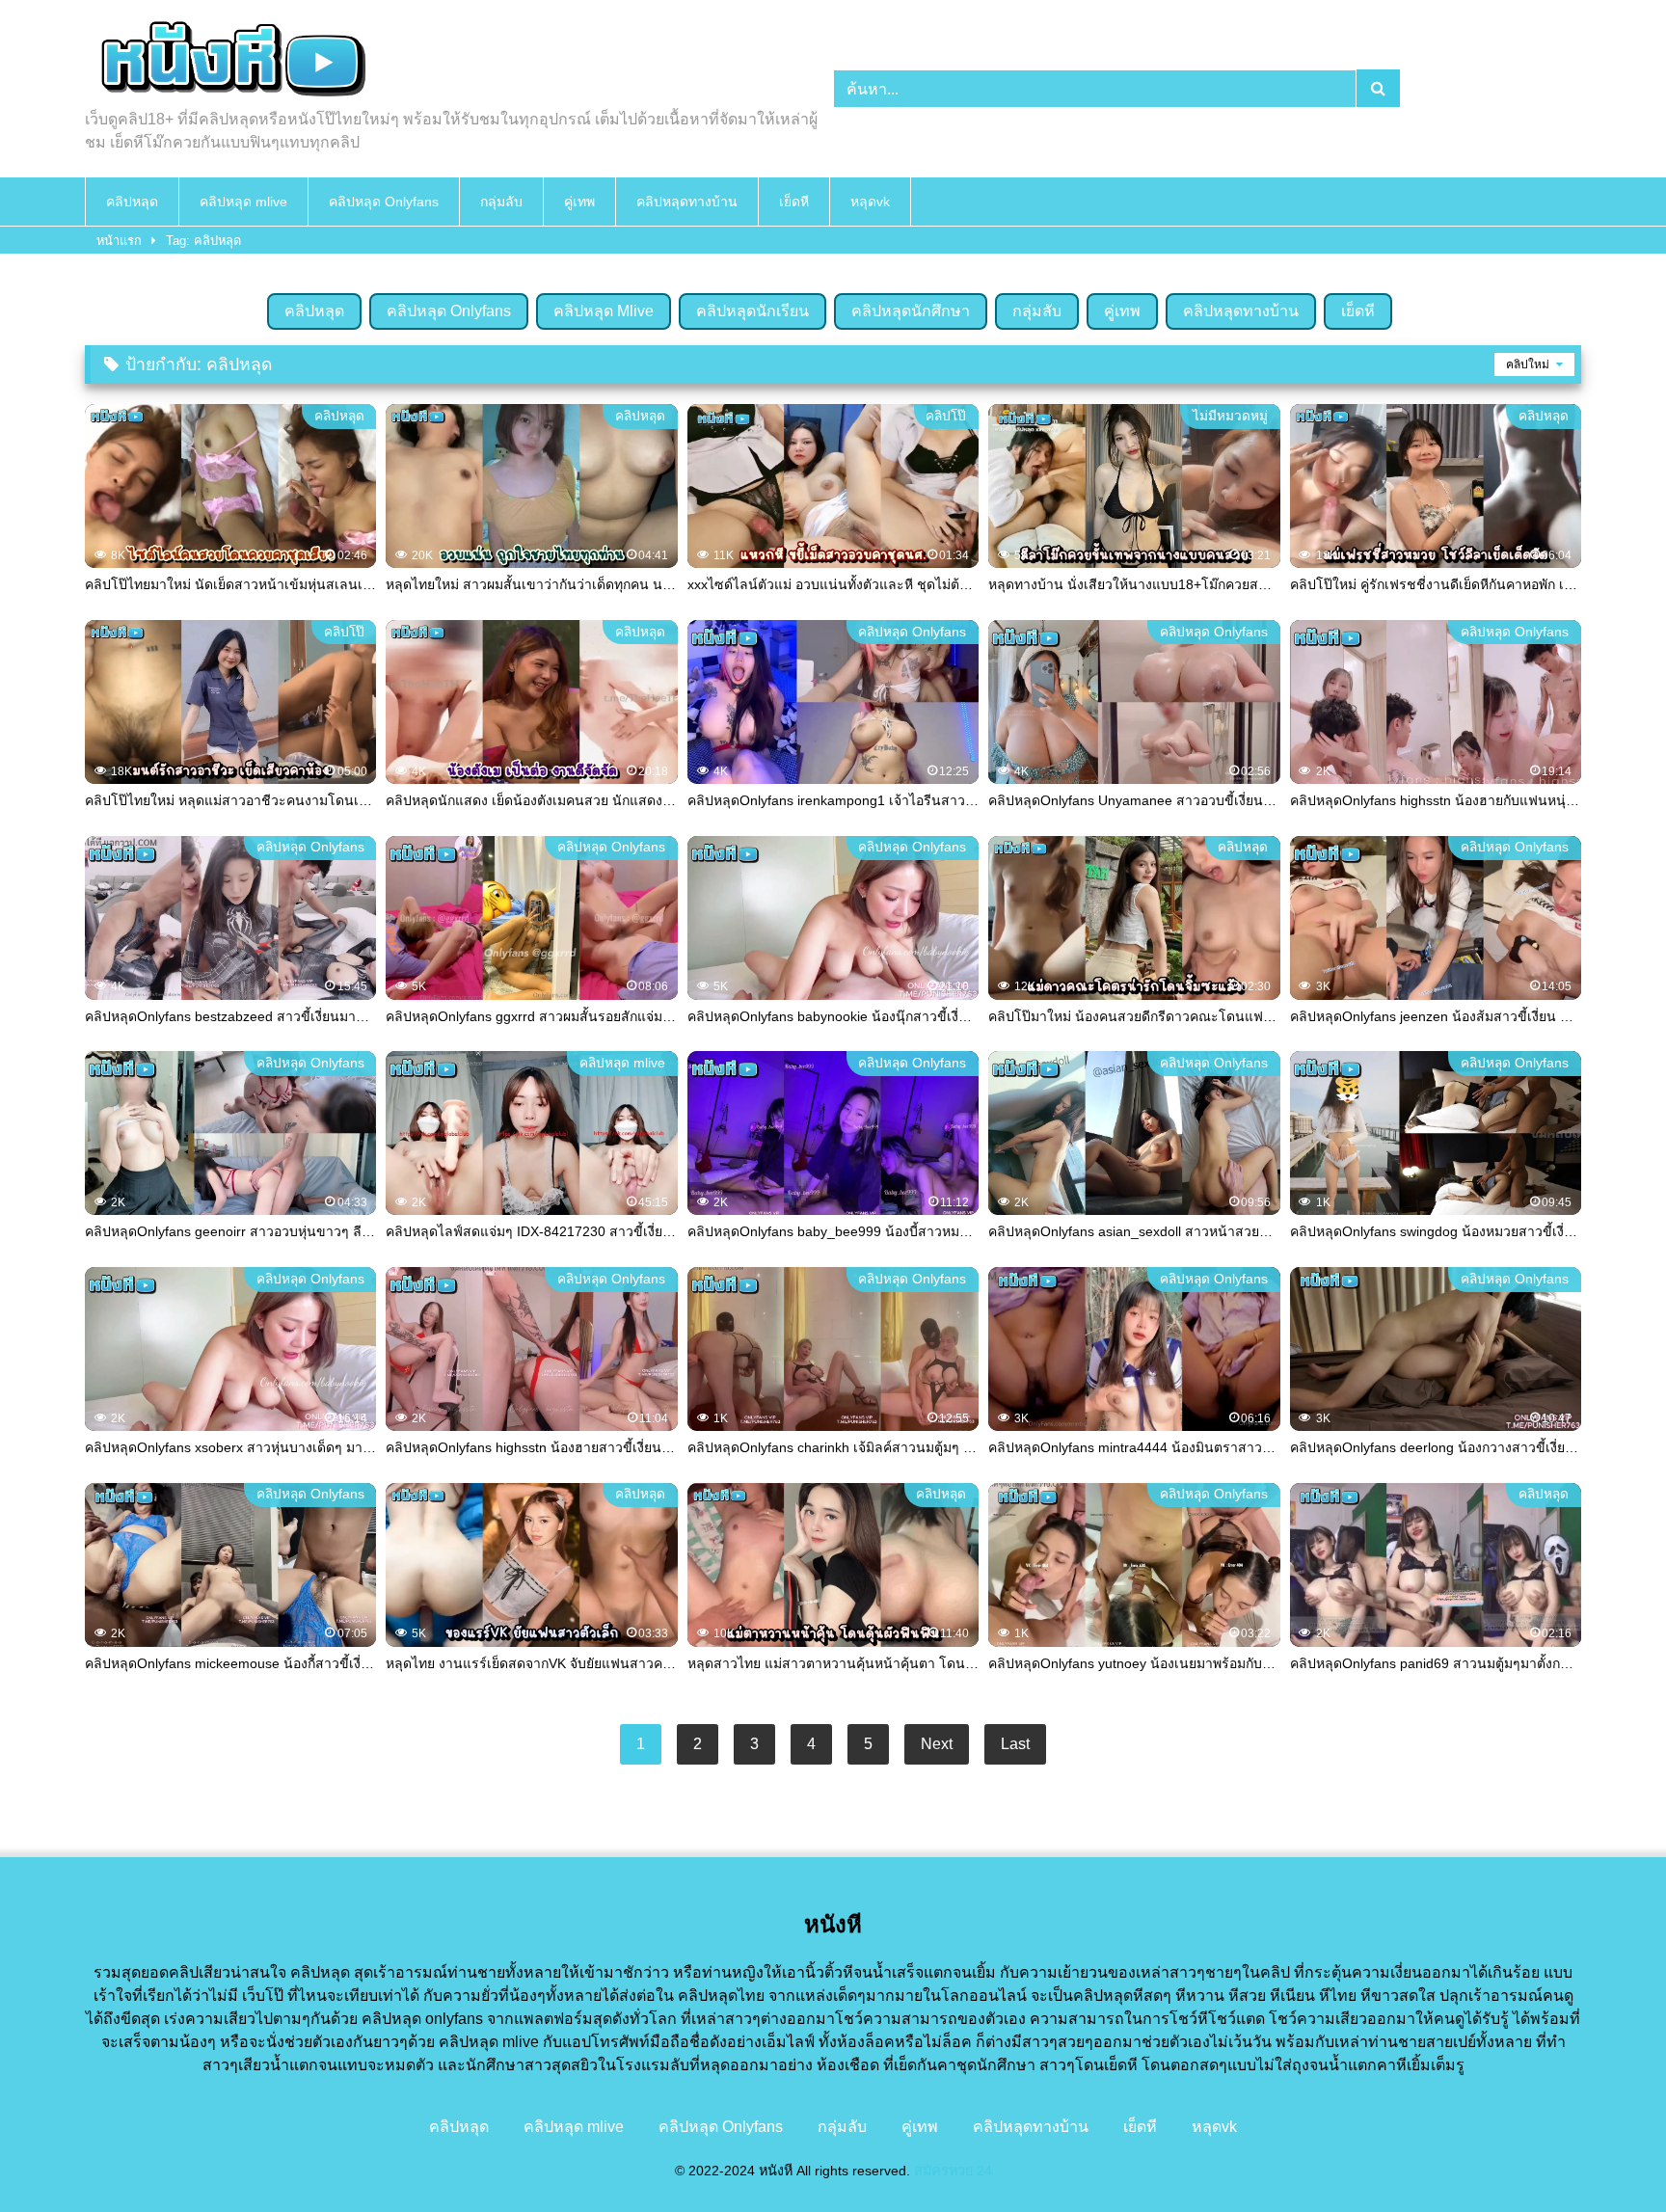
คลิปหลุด (132, 202)
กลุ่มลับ (501, 202)
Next (937, 1744)
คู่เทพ (579, 202)
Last (1015, 1744)
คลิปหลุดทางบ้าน (687, 202)
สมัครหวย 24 (953, 2171)
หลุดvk (870, 202)
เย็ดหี (794, 202)
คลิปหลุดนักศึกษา (911, 311)
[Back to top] (1606, 2155)
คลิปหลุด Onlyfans (384, 202)
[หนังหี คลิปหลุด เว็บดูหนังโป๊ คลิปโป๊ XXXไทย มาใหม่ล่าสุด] (229, 62)
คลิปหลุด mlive (243, 202)
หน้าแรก (119, 241)
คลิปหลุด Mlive (604, 311)
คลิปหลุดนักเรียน (752, 311)
